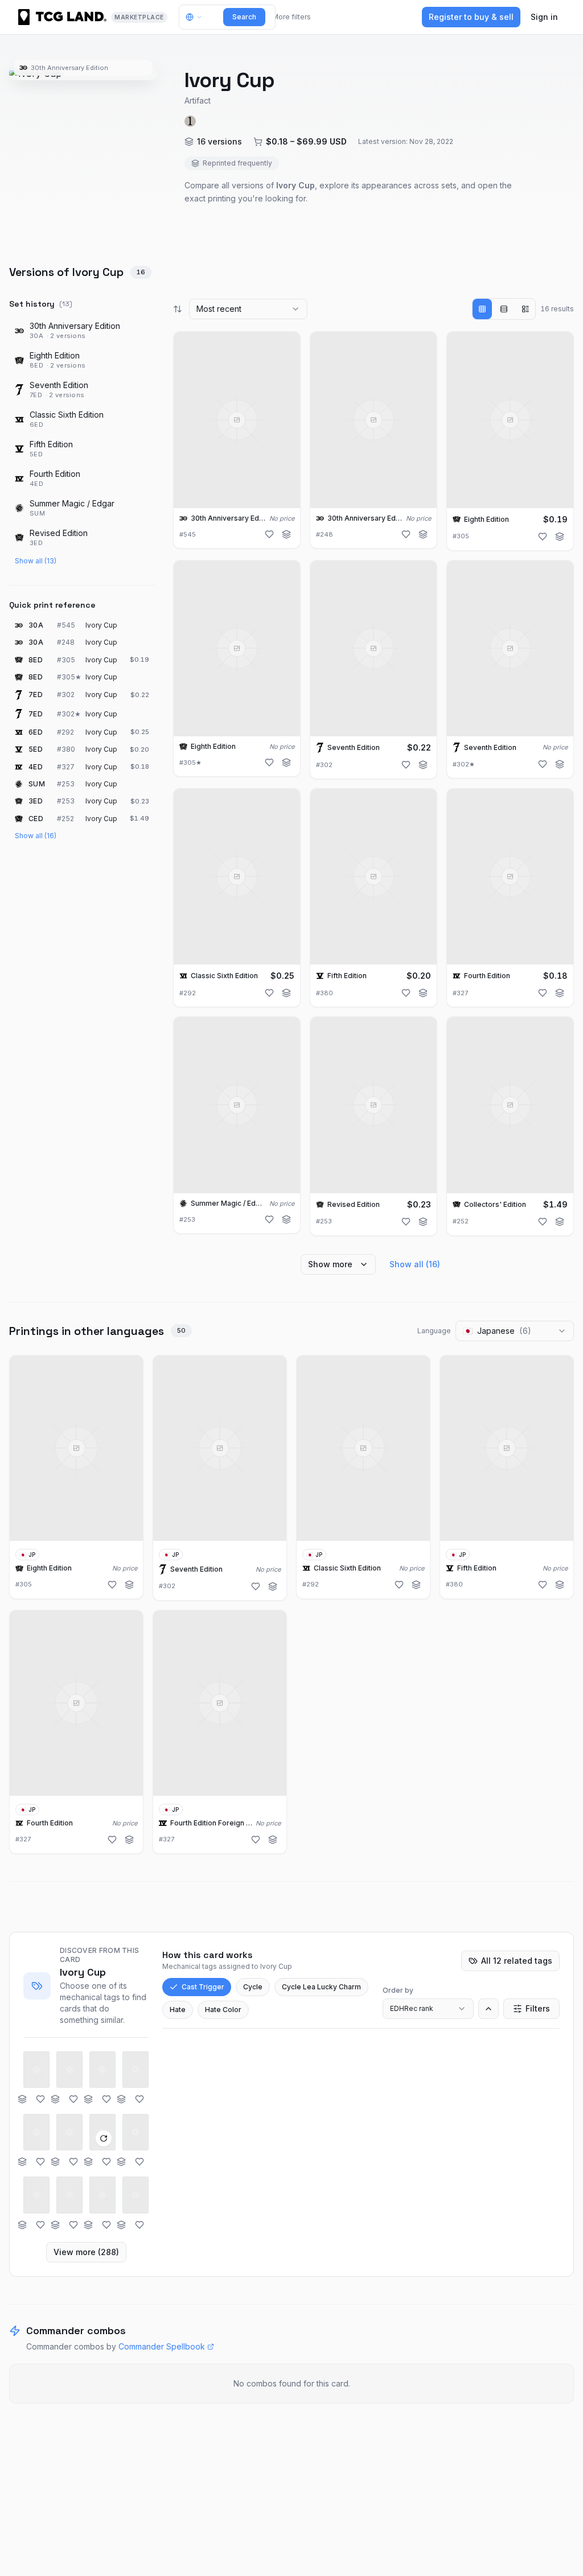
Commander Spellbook (162, 2346)
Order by (398, 1990)
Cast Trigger (203, 1987)
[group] (504, 309)
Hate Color (223, 2010)
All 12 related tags (517, 1961)
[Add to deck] (286, 534)
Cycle (253, 1987)
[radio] (482, 309)
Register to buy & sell (471, 17)
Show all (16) (36, 836)
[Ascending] (488, 2009)
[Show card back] (104, 2138)
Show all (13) (36, 561)
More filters (291, 17)
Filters (538, 2008)
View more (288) (86, 2252)
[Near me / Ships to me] (197, 17)
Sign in (544, 17)
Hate (178, 2010)
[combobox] (248, 309)
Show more (330, 1264)
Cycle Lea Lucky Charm (321, 1987)
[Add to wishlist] (269, 534)
